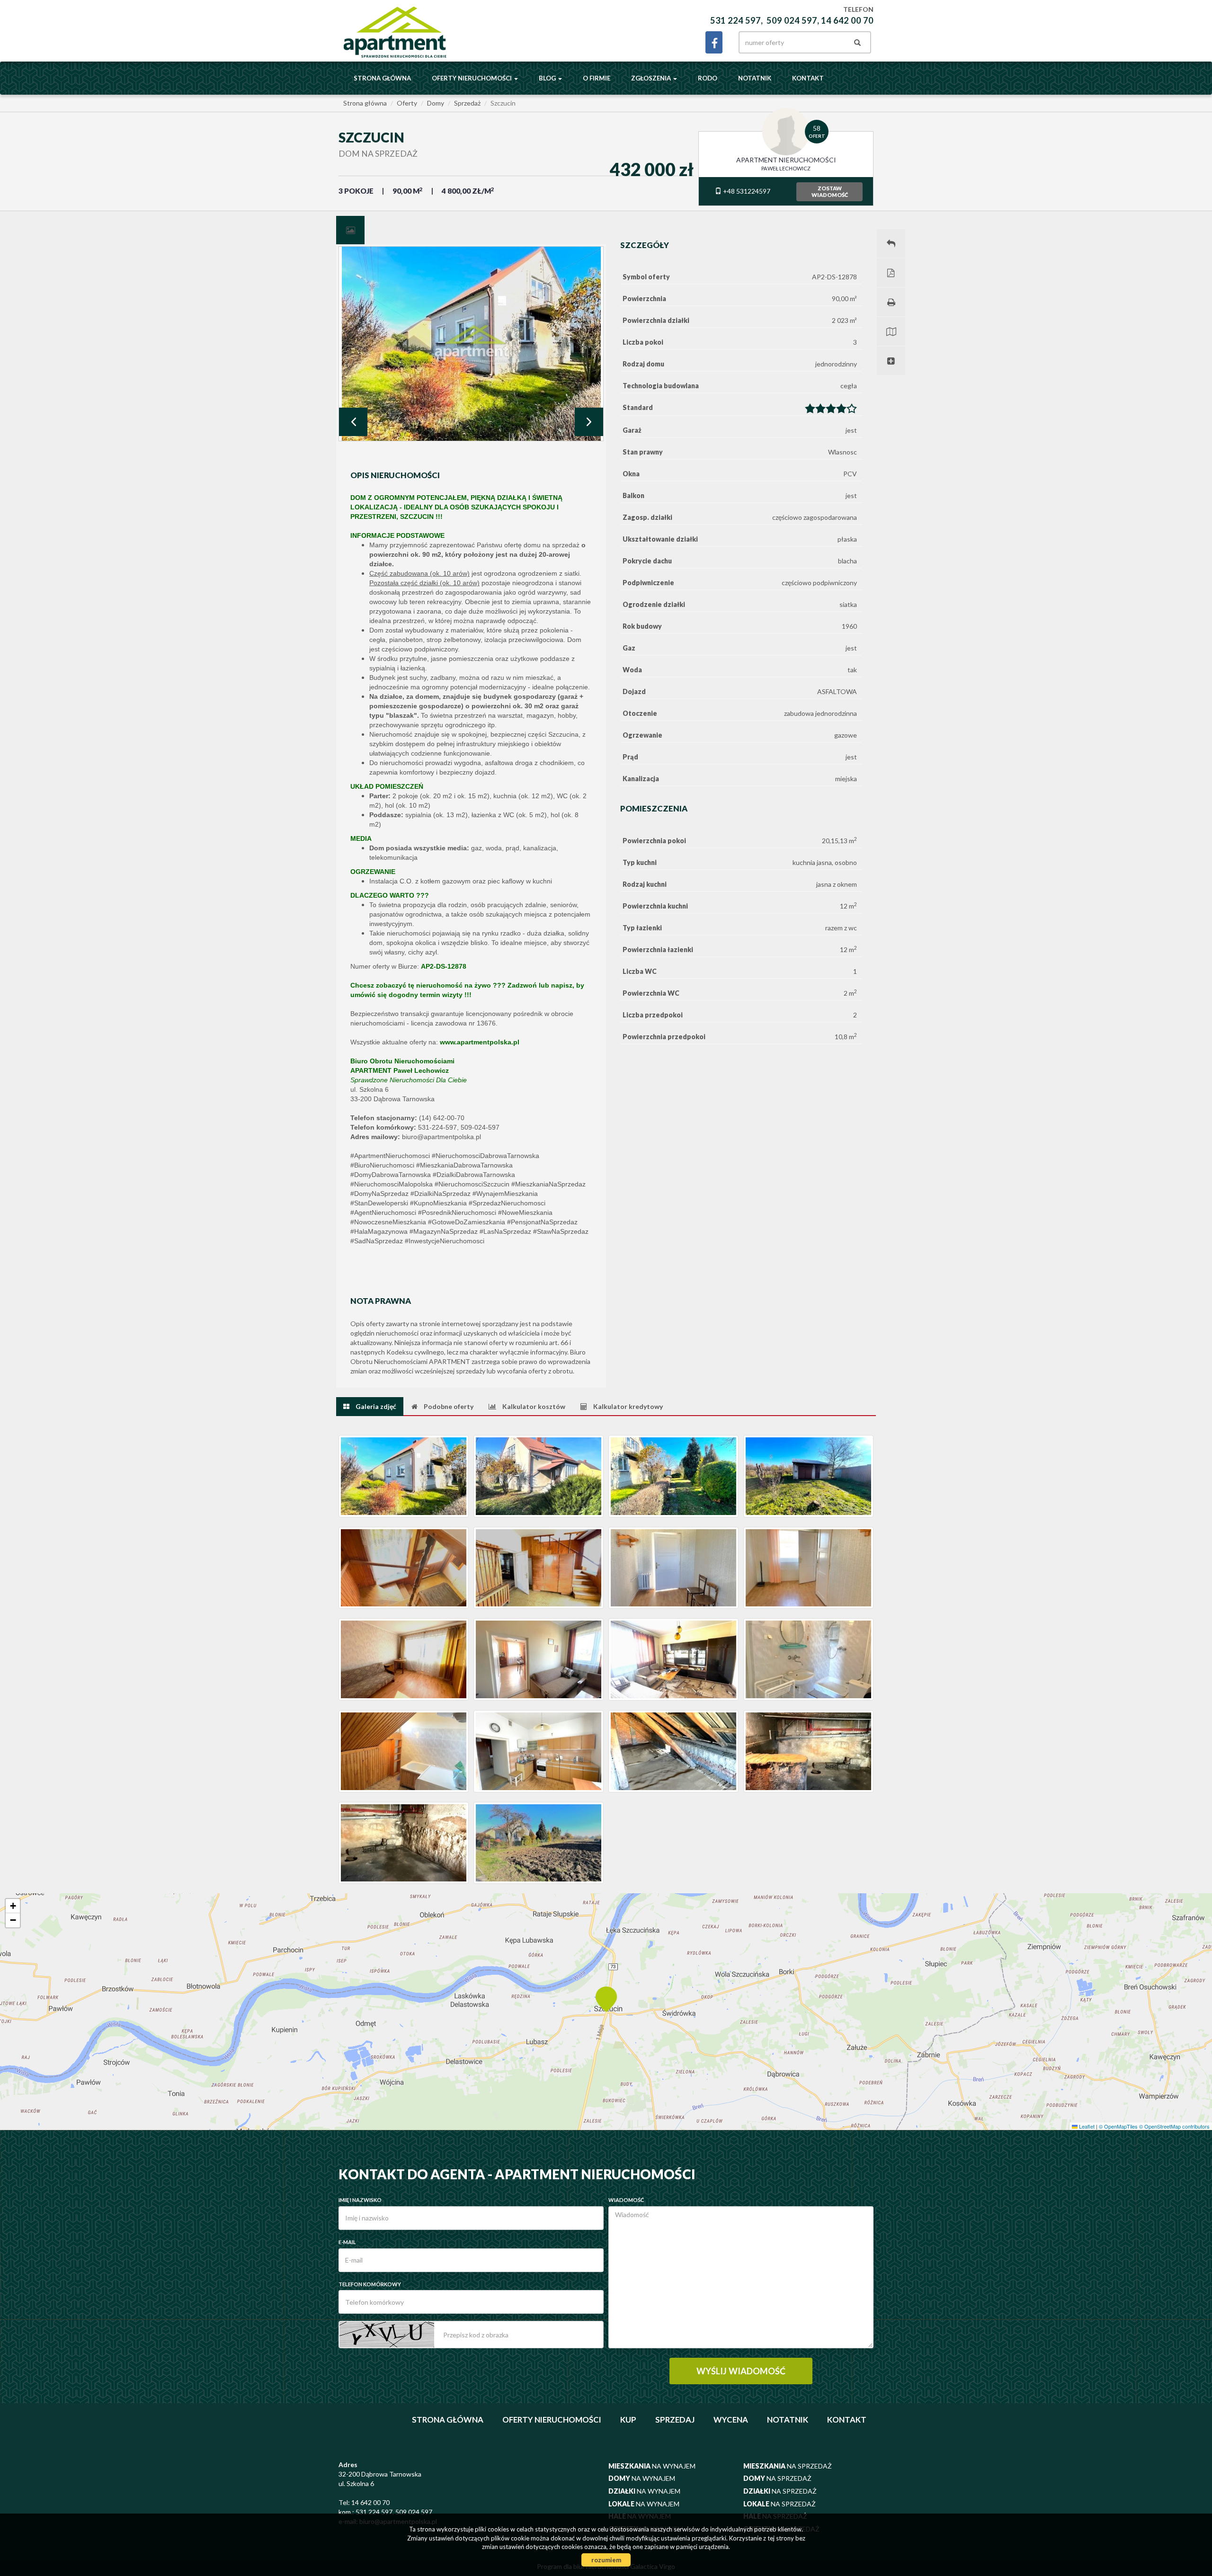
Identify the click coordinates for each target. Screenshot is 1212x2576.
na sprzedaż (788, 2466)
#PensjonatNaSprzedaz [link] (542, 1222)
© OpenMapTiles (1118, 2126)
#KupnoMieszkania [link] (438, 1203)
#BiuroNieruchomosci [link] (382, 1165)
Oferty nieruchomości (552, 2420)
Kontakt (808, 78)
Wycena (731, 2420)
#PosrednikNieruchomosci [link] (457, 1212)
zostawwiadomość (830, 192)
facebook (714, 42)
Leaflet (1086, 2126)
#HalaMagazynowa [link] (379, 1231)
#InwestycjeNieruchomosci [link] (445, 1241)
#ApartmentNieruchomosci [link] (390, 1156)
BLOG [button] (548, 78)
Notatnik (755, 78)
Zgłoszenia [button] (652, 78)
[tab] (350, 230)
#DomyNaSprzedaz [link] (379, 1194)
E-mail (347, 2242)
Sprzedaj (675, 2420)
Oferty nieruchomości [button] (472, 78)
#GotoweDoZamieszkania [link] (467, 1222)
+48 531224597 (746, 191)
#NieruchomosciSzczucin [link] (472, 1184)
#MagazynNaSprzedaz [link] (444, 1231)
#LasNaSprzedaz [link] (505, 1231)
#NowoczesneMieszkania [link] (388, 1222)
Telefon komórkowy (370, 2284)
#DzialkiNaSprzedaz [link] (441, 1194)
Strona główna (382, 78)
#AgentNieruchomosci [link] (383, 1212)
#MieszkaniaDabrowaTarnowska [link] (464, 1165)
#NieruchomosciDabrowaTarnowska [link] (486, 1156)
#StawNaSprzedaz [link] (561, 1231)
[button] (606, 1998)
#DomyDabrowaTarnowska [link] (391, 1175)
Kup (628, 2420)
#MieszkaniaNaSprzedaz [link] (548, 1184)
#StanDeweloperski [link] (379, 1203)
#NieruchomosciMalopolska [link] (392, 1184)
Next (589, 422)
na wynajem (652, 2466)
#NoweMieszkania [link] (525, 1212)
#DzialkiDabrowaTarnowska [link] (474, 1175)
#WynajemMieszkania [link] (505, 1194)
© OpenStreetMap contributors (1174, 2126)
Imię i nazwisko (360, 2200)
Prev (353, 422)
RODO (708, 78)
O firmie (597, 78)
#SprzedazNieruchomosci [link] (507, 1203)
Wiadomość (626, 2200)
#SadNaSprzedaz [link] (377, 1241)
